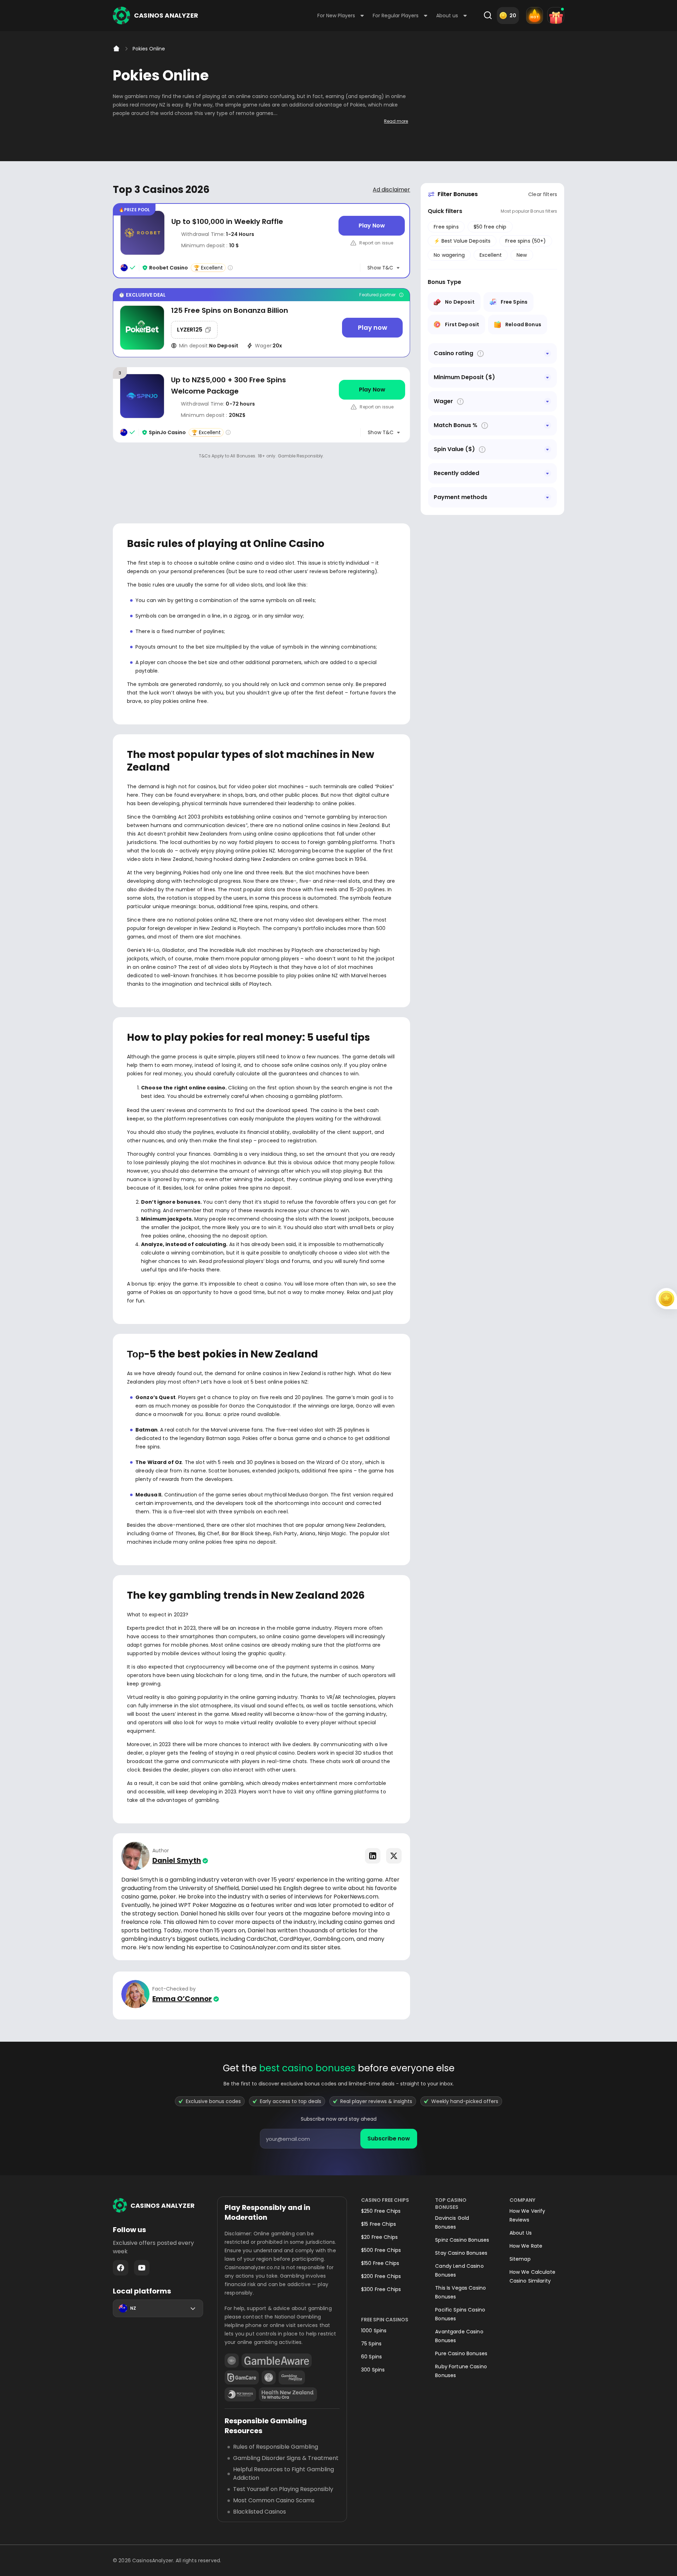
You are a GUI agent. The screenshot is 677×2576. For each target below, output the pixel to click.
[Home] (116, 49)
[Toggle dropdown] (548, 353)
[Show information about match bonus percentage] (485, 426)
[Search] (488, 16)
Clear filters (543, 194)
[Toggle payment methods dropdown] (548, 497)
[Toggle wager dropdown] (548, 401)
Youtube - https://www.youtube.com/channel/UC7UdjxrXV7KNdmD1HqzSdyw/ (142, 2268)
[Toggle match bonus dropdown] (548, 425)
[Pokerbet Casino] (261, 323)
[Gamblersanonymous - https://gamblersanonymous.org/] (269, 2377)
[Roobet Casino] (261, 241)
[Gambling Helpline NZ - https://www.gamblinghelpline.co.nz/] (292, 2377)
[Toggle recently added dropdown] (548, 473)
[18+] (232, 2361)
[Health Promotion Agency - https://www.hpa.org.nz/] (288, 2394)
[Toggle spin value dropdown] (548, 449)
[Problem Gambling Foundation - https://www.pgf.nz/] (240, 2394)
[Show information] (480, 354)
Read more (396, 121)
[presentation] (338, 2139)
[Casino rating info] (230, 268)
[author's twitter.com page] (394, 1856)
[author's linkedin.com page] (373, 1856)
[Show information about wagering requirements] (460, 402)
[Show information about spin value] (482, 449)
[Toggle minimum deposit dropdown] (548, 377)
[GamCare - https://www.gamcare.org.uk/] (242, 2377)
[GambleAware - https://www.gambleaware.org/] (277, 2361)
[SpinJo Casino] (261, 405)
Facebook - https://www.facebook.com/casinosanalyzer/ (121, 2268)
